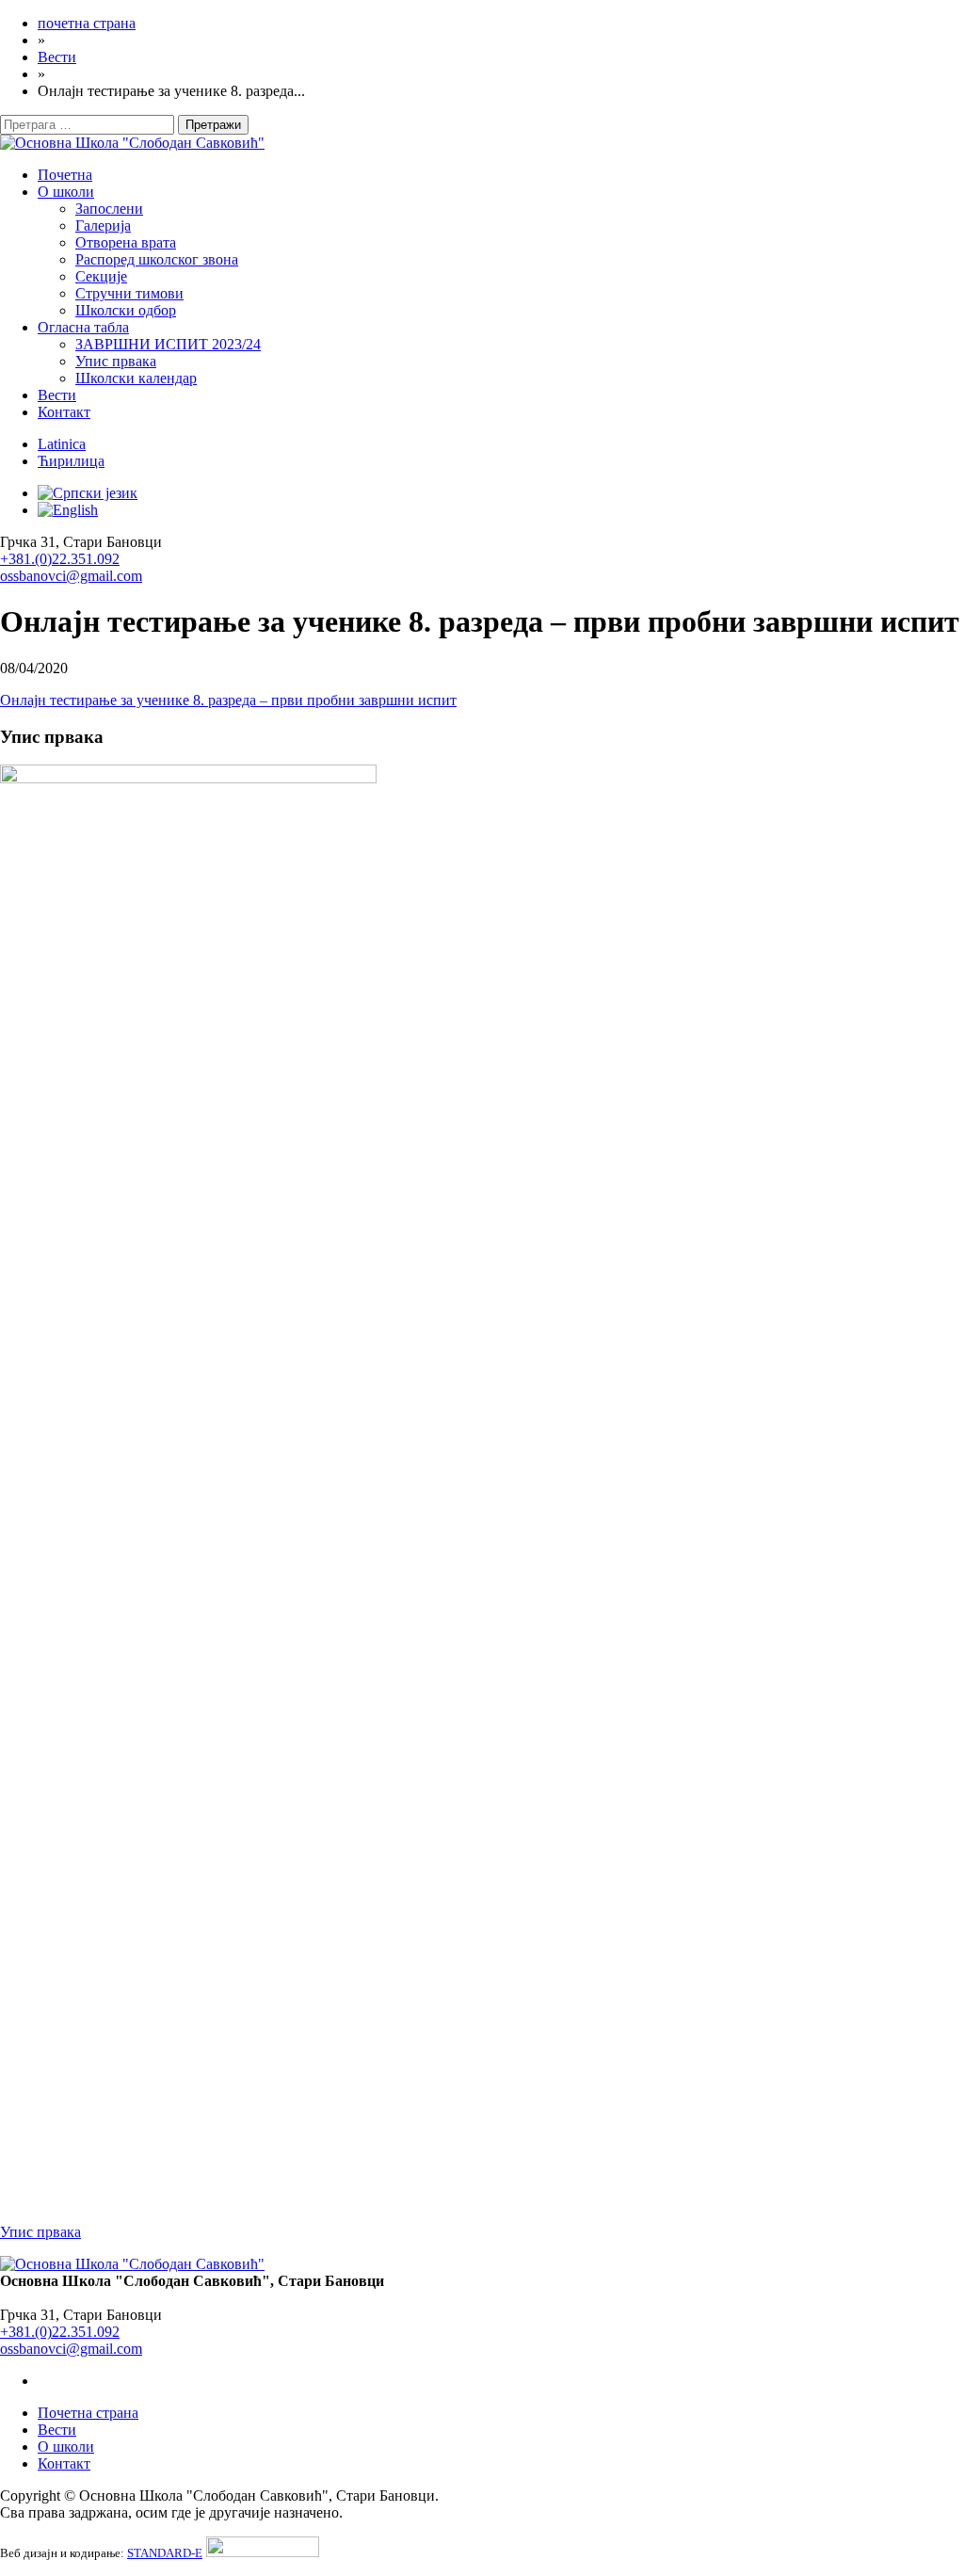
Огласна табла (83, 327)
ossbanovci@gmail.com (71, 576)
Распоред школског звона (157, 259)
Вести (57, 395)
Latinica (62, 444)
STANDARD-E (165, 2553)
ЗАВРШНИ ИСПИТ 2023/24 (168, 344)
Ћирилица (71, 461)
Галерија (103, 225)
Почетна (65, 175)
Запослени (109, 209)
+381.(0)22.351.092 (60, 559)
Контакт (64, 412)
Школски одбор (126, 310)
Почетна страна (88, 2413)
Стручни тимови (129, 293)
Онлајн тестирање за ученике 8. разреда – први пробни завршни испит (228, 700)
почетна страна (87, 23)
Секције (101, 276)
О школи (66, 192)
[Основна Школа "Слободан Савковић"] (132, 143)
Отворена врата (126, 242)
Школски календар (136, 378)
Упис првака (116, 361)
